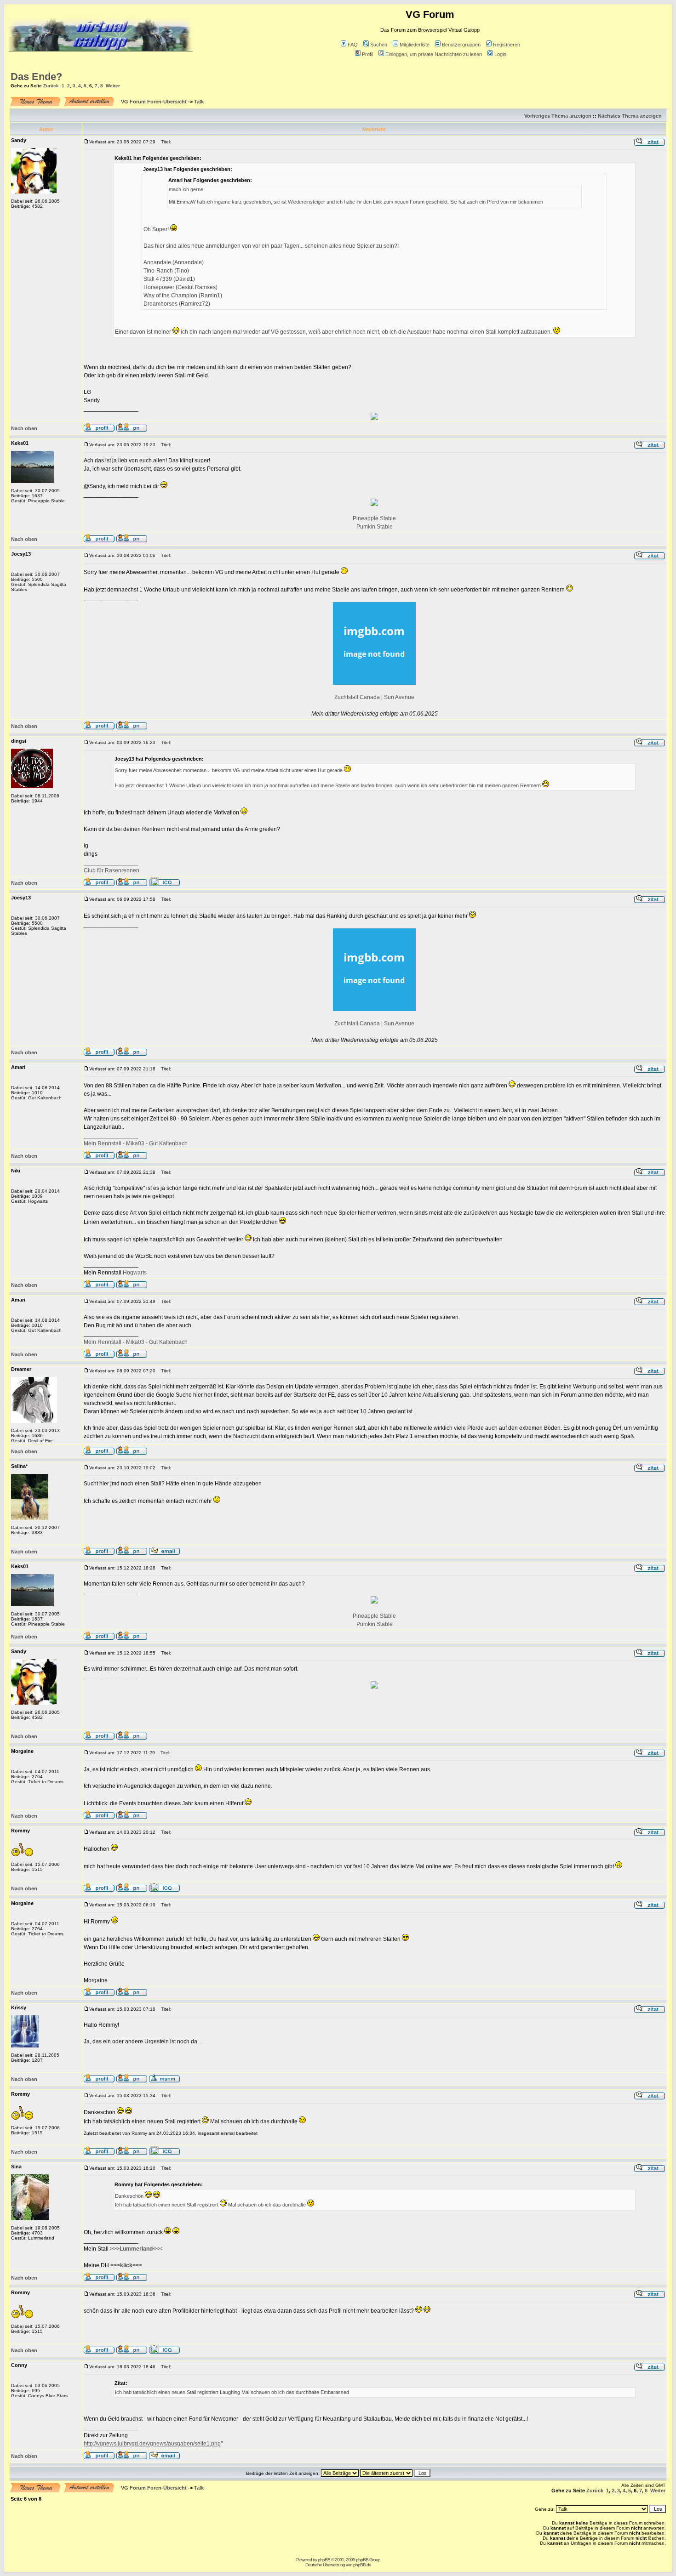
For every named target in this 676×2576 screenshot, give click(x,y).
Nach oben (24, 428)
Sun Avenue (399, 697)
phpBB (324, 2560)
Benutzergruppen (461, 45)
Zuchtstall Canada (357, 697)
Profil (367, 54)
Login (500, 54)
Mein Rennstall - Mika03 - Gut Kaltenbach (136, 1143)
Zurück (51, 86)
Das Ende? (36, 77)
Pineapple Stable (374, 518)
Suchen (379, 45)
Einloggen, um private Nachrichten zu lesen (434, 54)
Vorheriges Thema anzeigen (558, 116)
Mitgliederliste (415, 45)
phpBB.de (362, 2565)
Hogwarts (135, 1273)
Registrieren (507, 45)
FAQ (353, 45)
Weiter (113, 86)
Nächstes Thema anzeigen (630, 116)
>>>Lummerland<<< (136, 2249)
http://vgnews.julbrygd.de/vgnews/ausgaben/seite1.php (152, 2444)
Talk (199, 102)
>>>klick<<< (126, 2265)
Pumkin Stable (375, 527)
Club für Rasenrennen (112, 870)
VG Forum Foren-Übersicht (154, 102)
